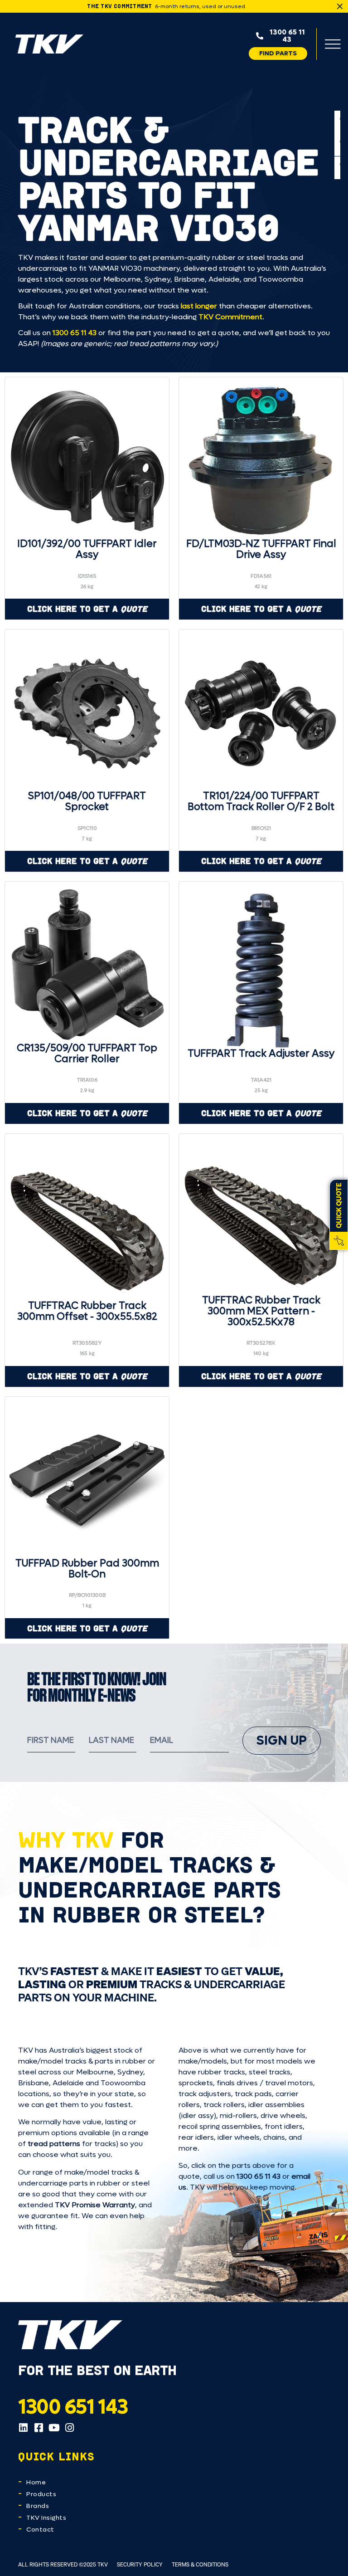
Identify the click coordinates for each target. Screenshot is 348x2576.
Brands (38, 2506)
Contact (40, 2530)
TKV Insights (46, 2518)
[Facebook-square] (39, 2428)
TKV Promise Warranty (95, 2205)
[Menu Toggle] (333, 44)
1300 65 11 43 (75, 333)
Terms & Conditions (200, 2564)
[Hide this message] (340, 6)
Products (41, 2494)
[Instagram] (69, 2428)
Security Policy (140, 2564)
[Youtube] (54, 2428)
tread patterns (54, 2144)
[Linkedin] (23, 2428)
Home (36, 2482)
